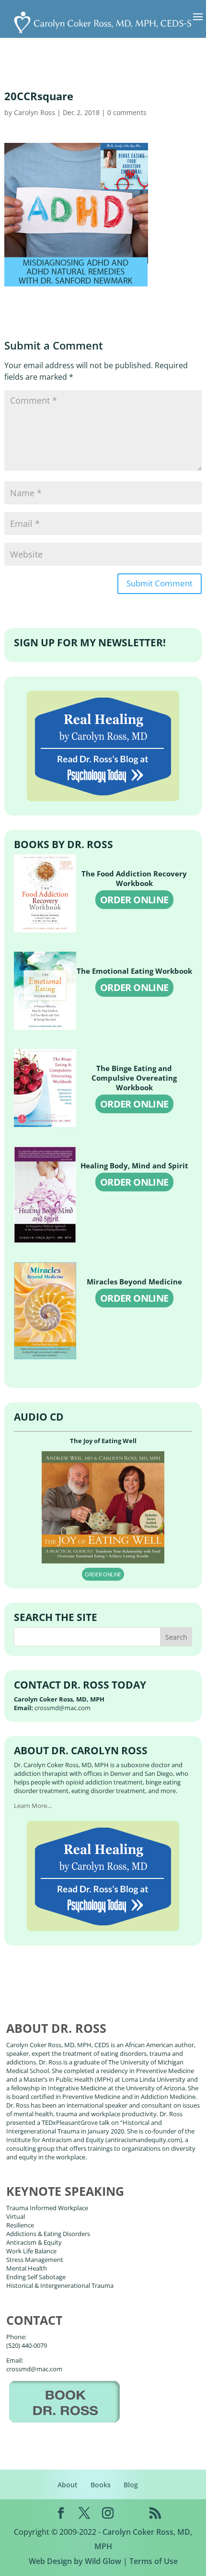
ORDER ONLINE (134, 900)
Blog (131, 2485)
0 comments (127, 112)
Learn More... (33, 1806)
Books (101, 2485)
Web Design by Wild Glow (75, 2561)
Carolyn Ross (34, 112)
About (68, 2485)
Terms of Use (154, 2561)
